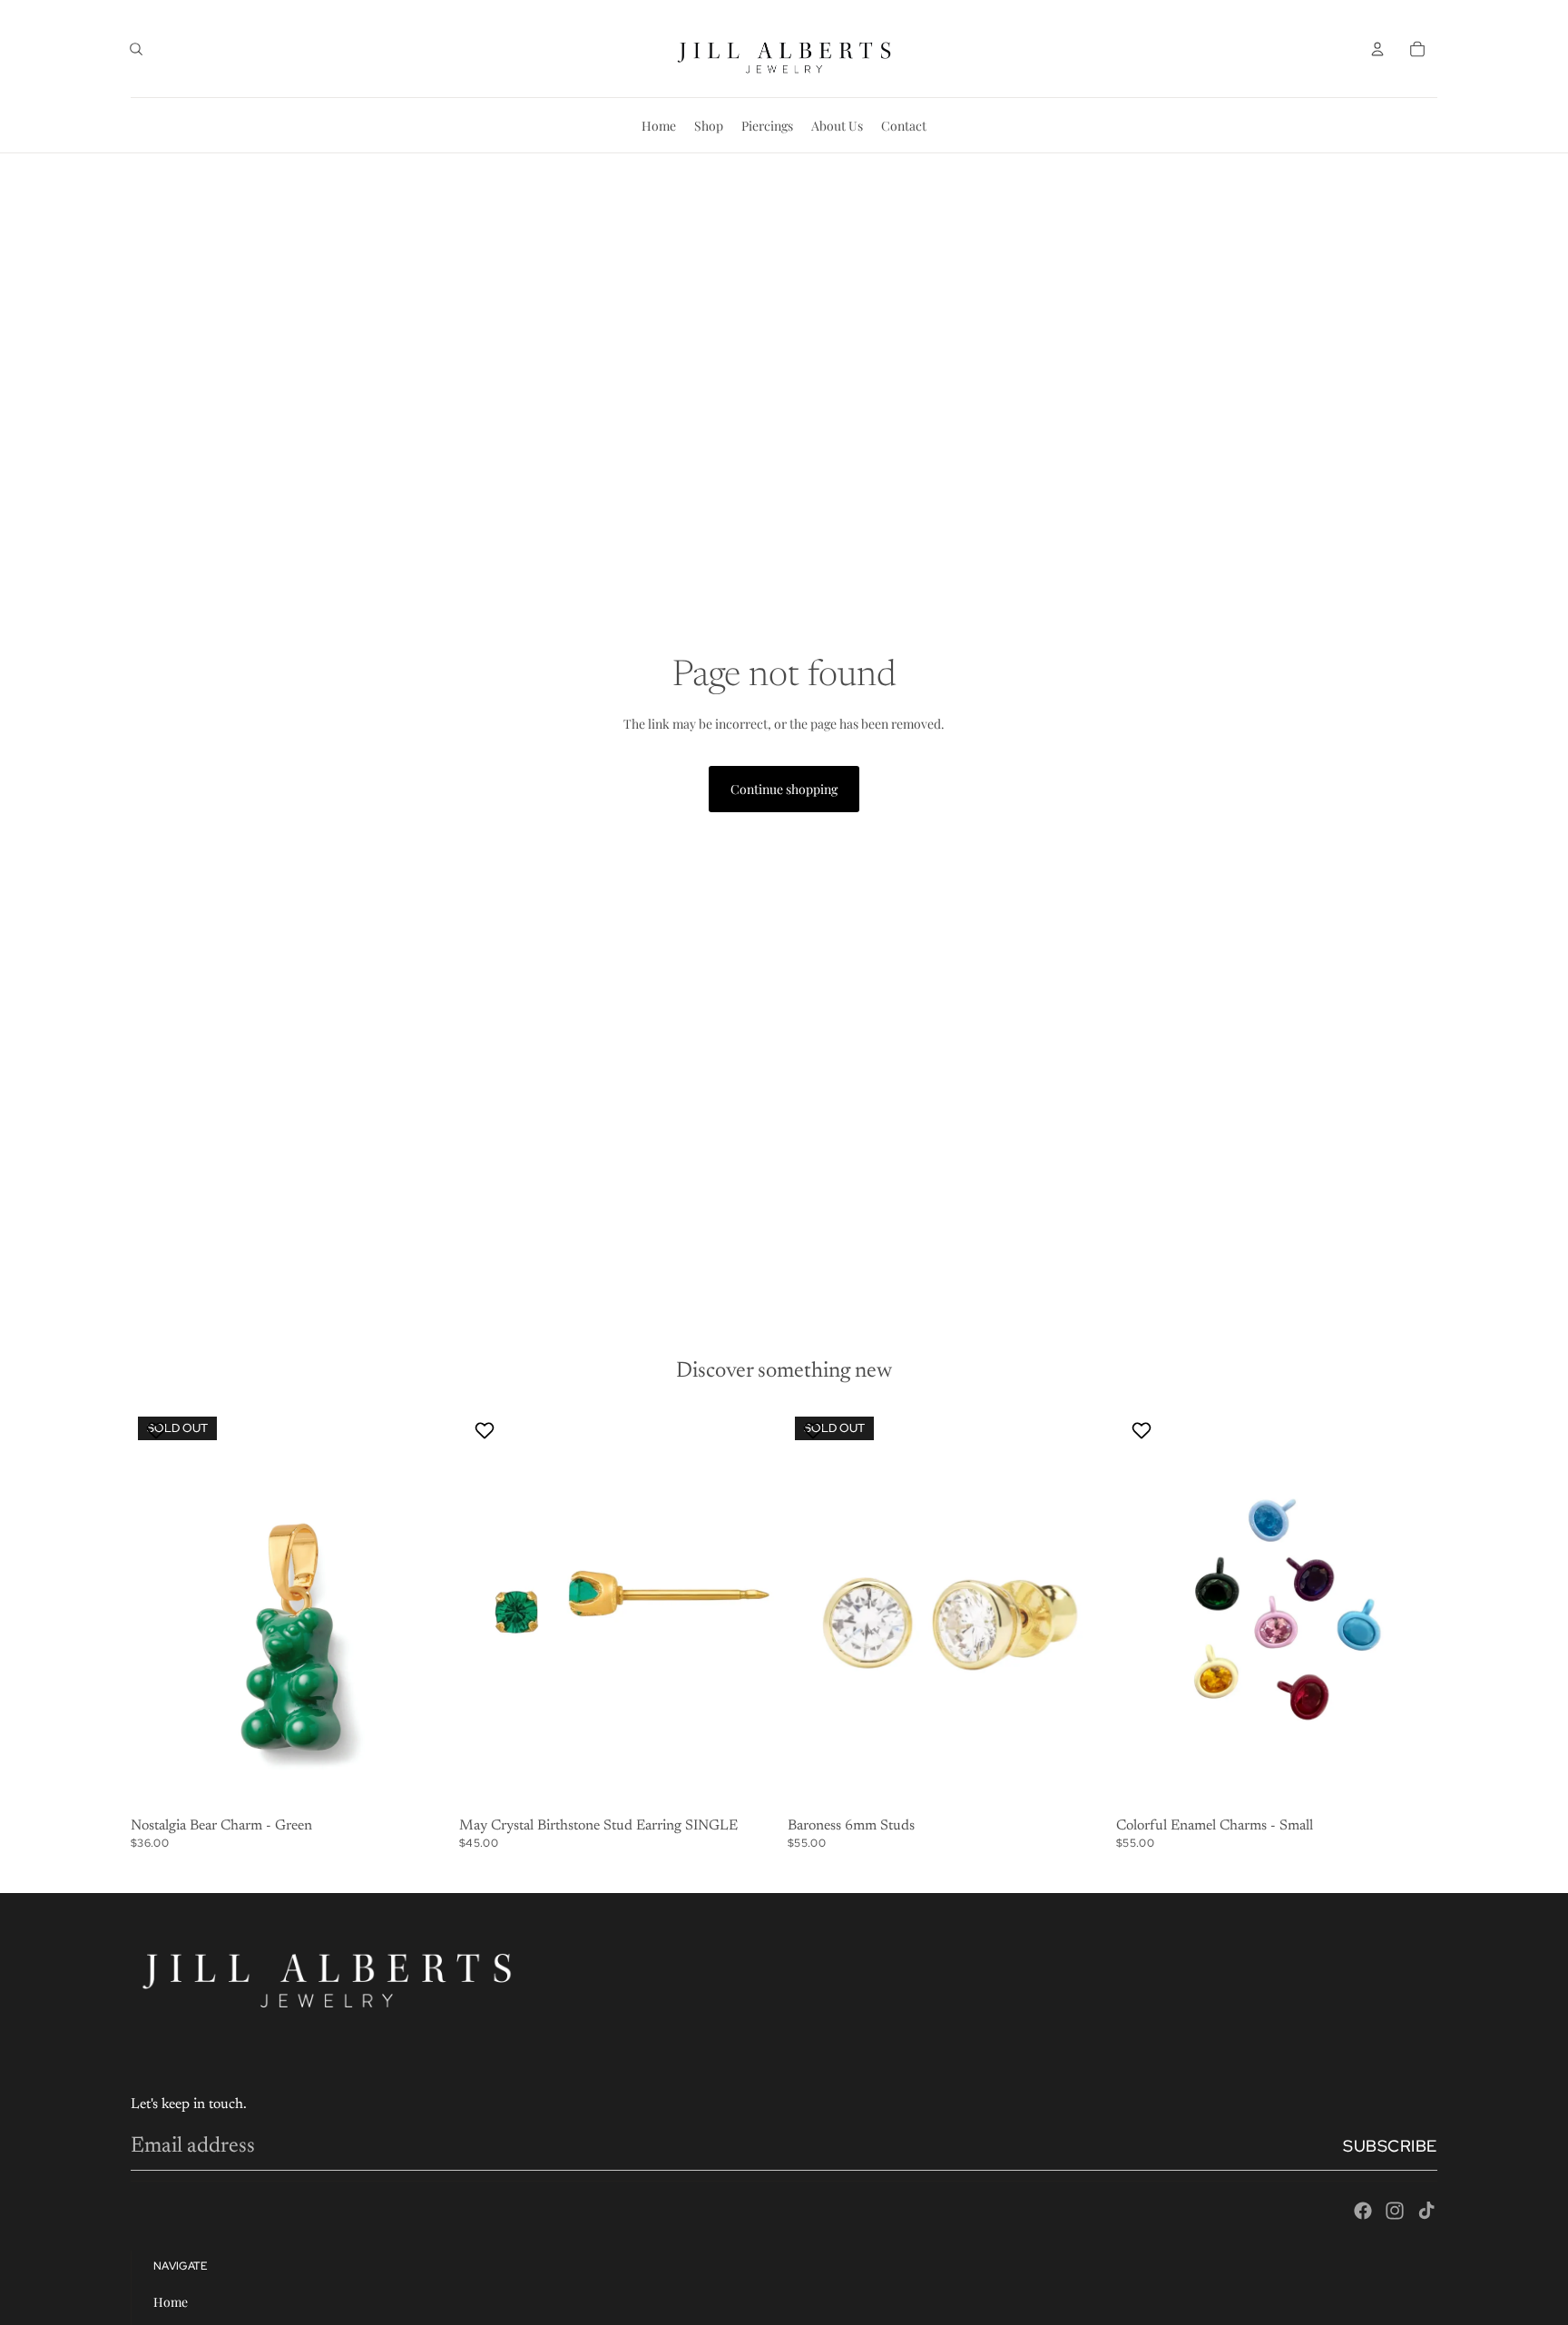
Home (171, 2302)
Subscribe (1390, 2146)
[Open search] (136, 49)
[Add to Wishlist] (158, 1430)
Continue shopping (784, 789)
